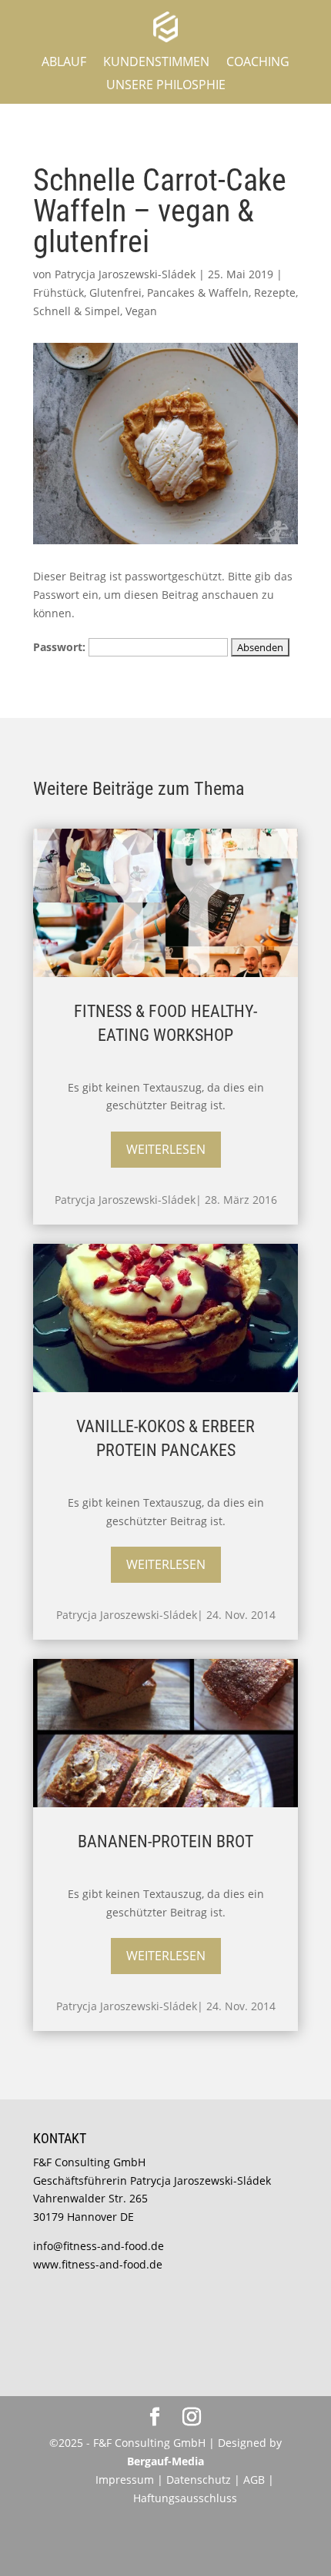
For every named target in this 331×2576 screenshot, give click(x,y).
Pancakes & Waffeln (198, 293)
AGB (254, 2480)
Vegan (141, 311)
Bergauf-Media (165, 2461)
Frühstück (59, 293)
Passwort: (61, 647)
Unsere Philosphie (166, 86)
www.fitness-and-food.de (98, 2264)
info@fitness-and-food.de (99, 2246)
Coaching (258, 63)
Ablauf (64, 63)
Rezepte (275, 293)
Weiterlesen (166, 1149)
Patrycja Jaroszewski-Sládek (125, 274)
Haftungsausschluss (185, 2498)
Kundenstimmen (156, 63)
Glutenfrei (115, 293)
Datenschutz (200, 2480)
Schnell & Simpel (77, 311)
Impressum (125, 2480)
